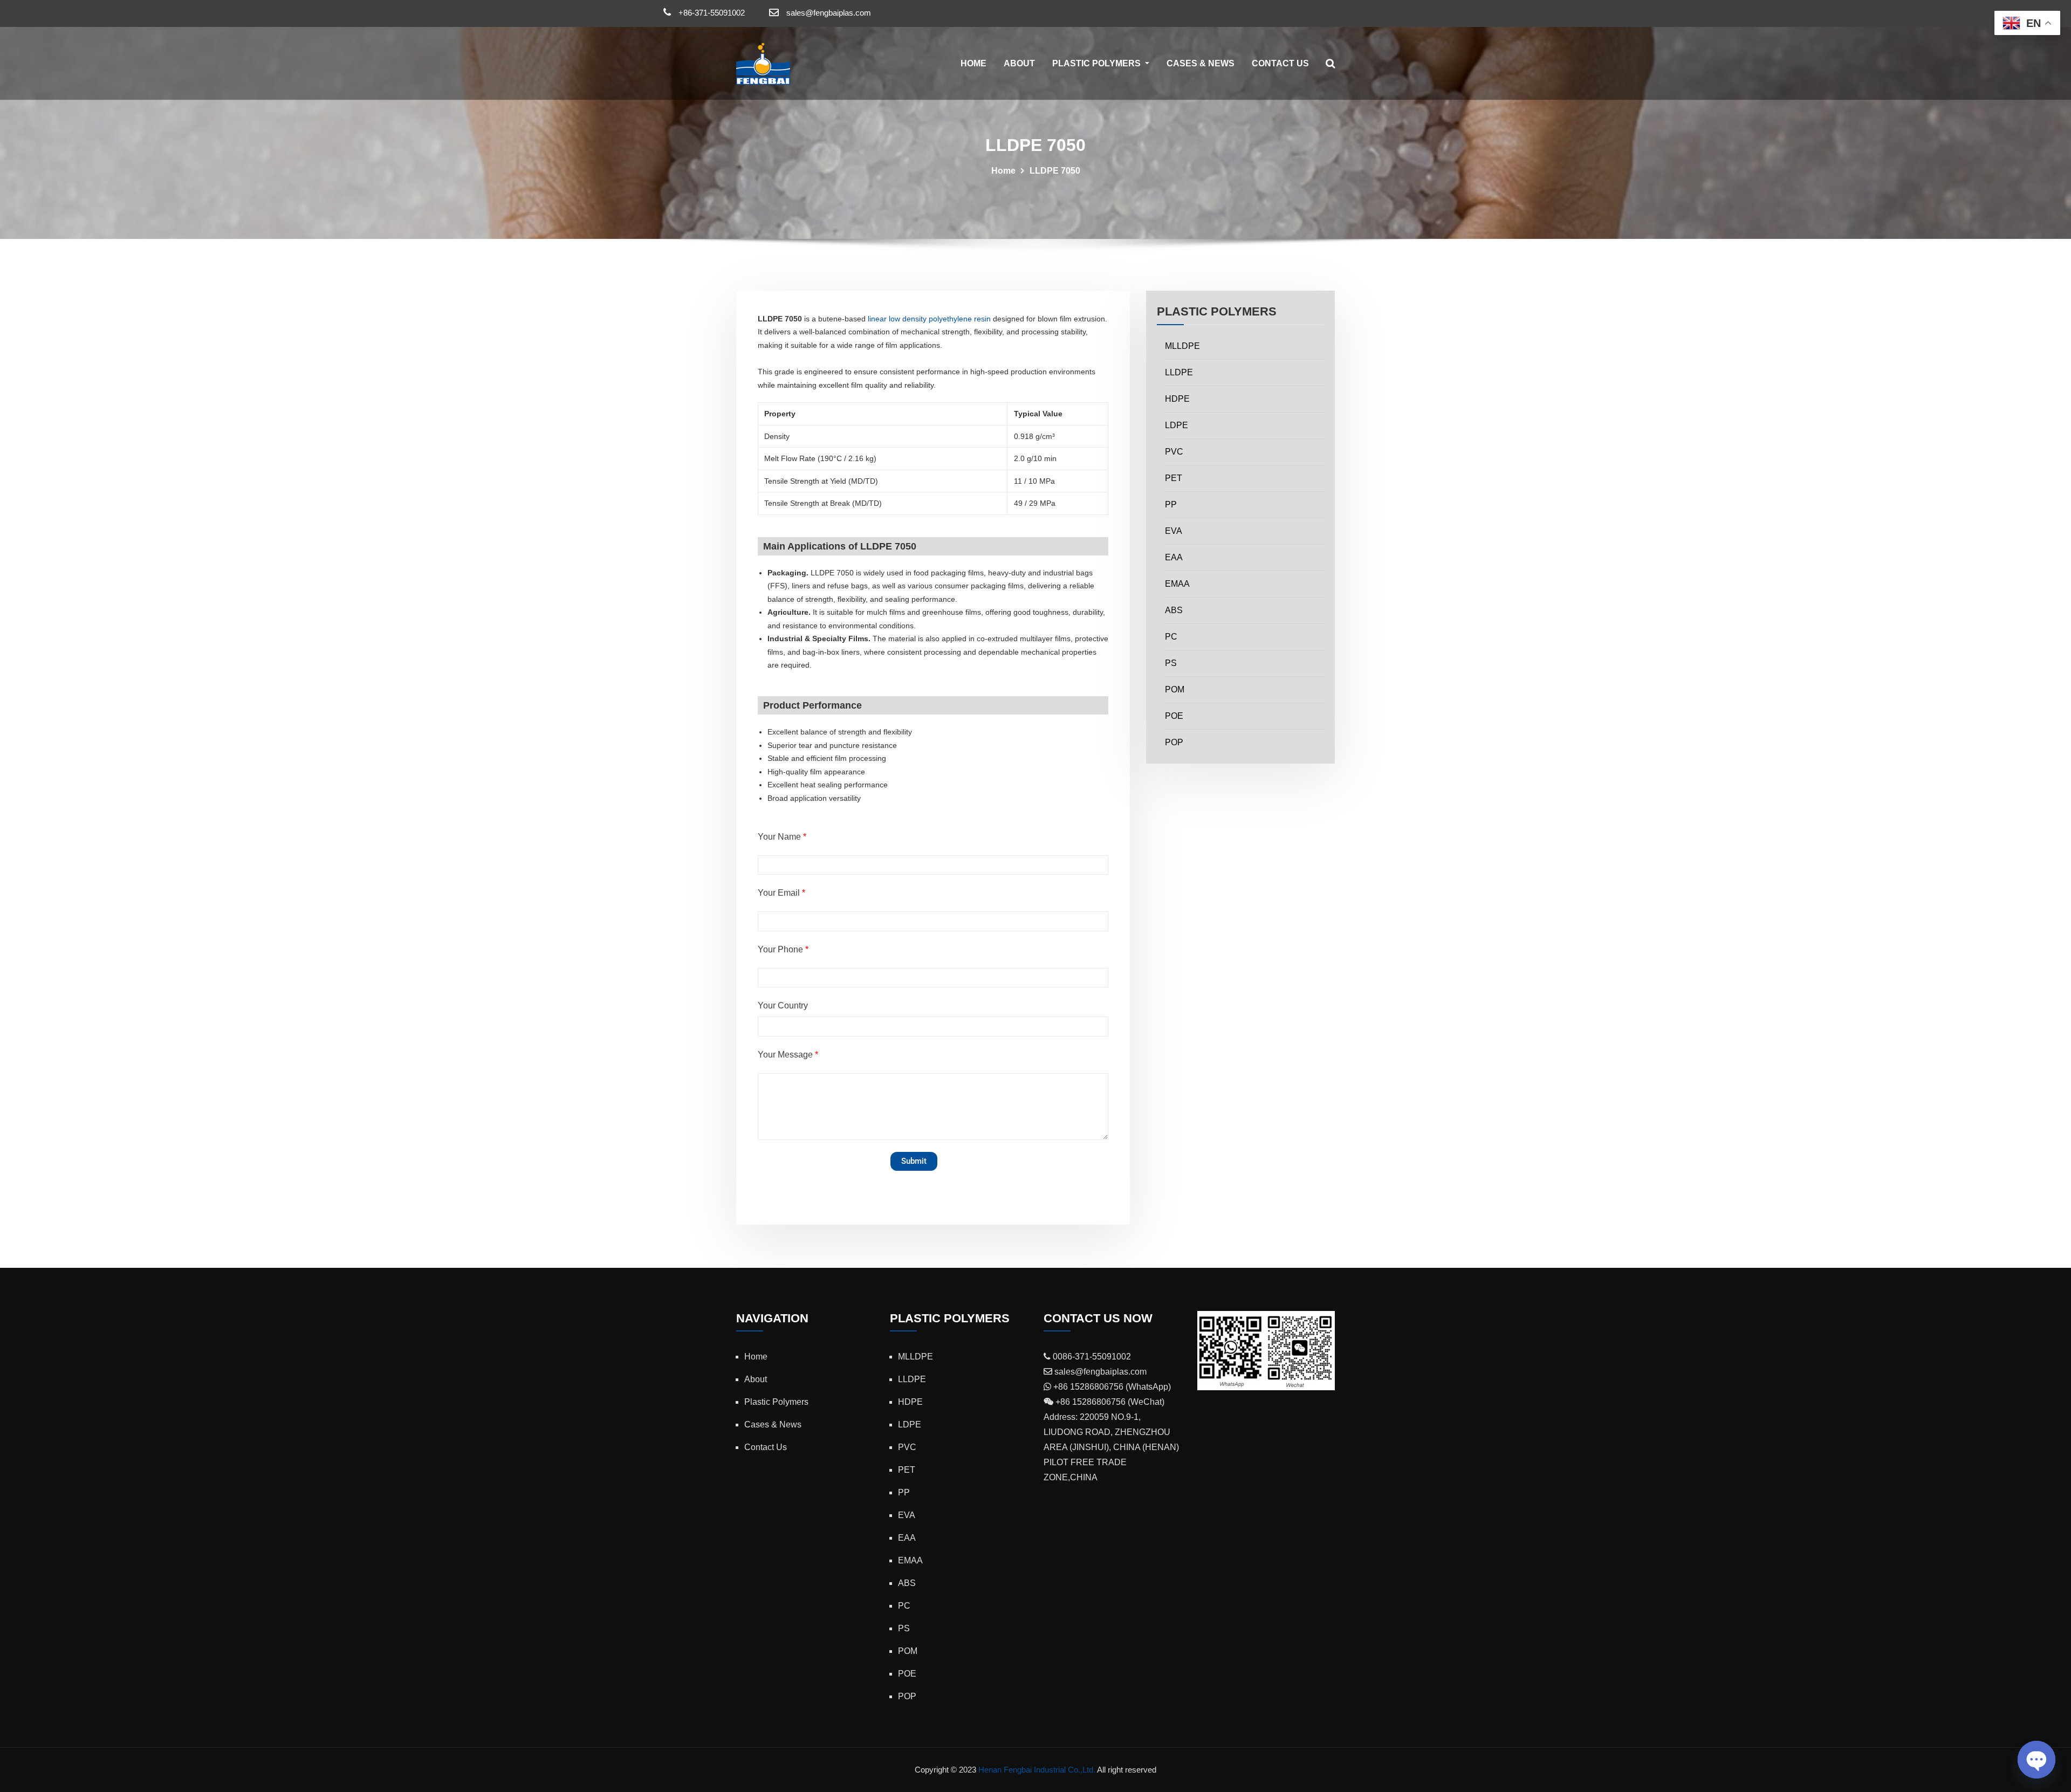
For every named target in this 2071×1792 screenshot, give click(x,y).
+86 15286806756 (1087, 1387)
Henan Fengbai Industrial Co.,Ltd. (1037, 1770)
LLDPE (1179, 372)
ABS (1174, 610)
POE (1174, 716)
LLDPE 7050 (1055, 171)
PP (1171, 504)
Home (973, 63)
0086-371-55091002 (1091, 1357)
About (1019, 63)
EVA (1174, 531)
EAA (1174, 557)
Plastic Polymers (1098, 63)
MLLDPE (1182, 346)
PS (1171, 663)
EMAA (1177, 584)
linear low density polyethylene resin (929, 319)
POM (1175, 689)
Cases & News (1201, 63)
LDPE (1177, 425)
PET (1174, 478)
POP (1174, 742)
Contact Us (1280, 63)
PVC (1174, 452)
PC (1171, 637)
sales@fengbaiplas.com (829, 13)
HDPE (1177, 399)
